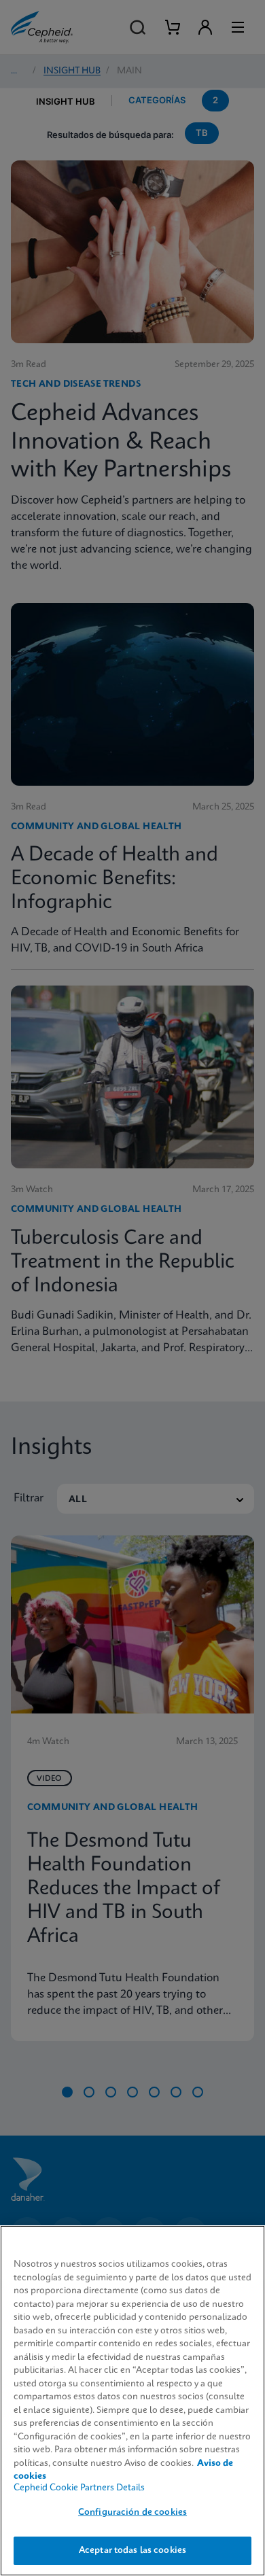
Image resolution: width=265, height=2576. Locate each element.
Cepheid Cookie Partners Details (79, 2488)
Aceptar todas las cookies (132, 2551)
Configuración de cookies (132, 2512)
